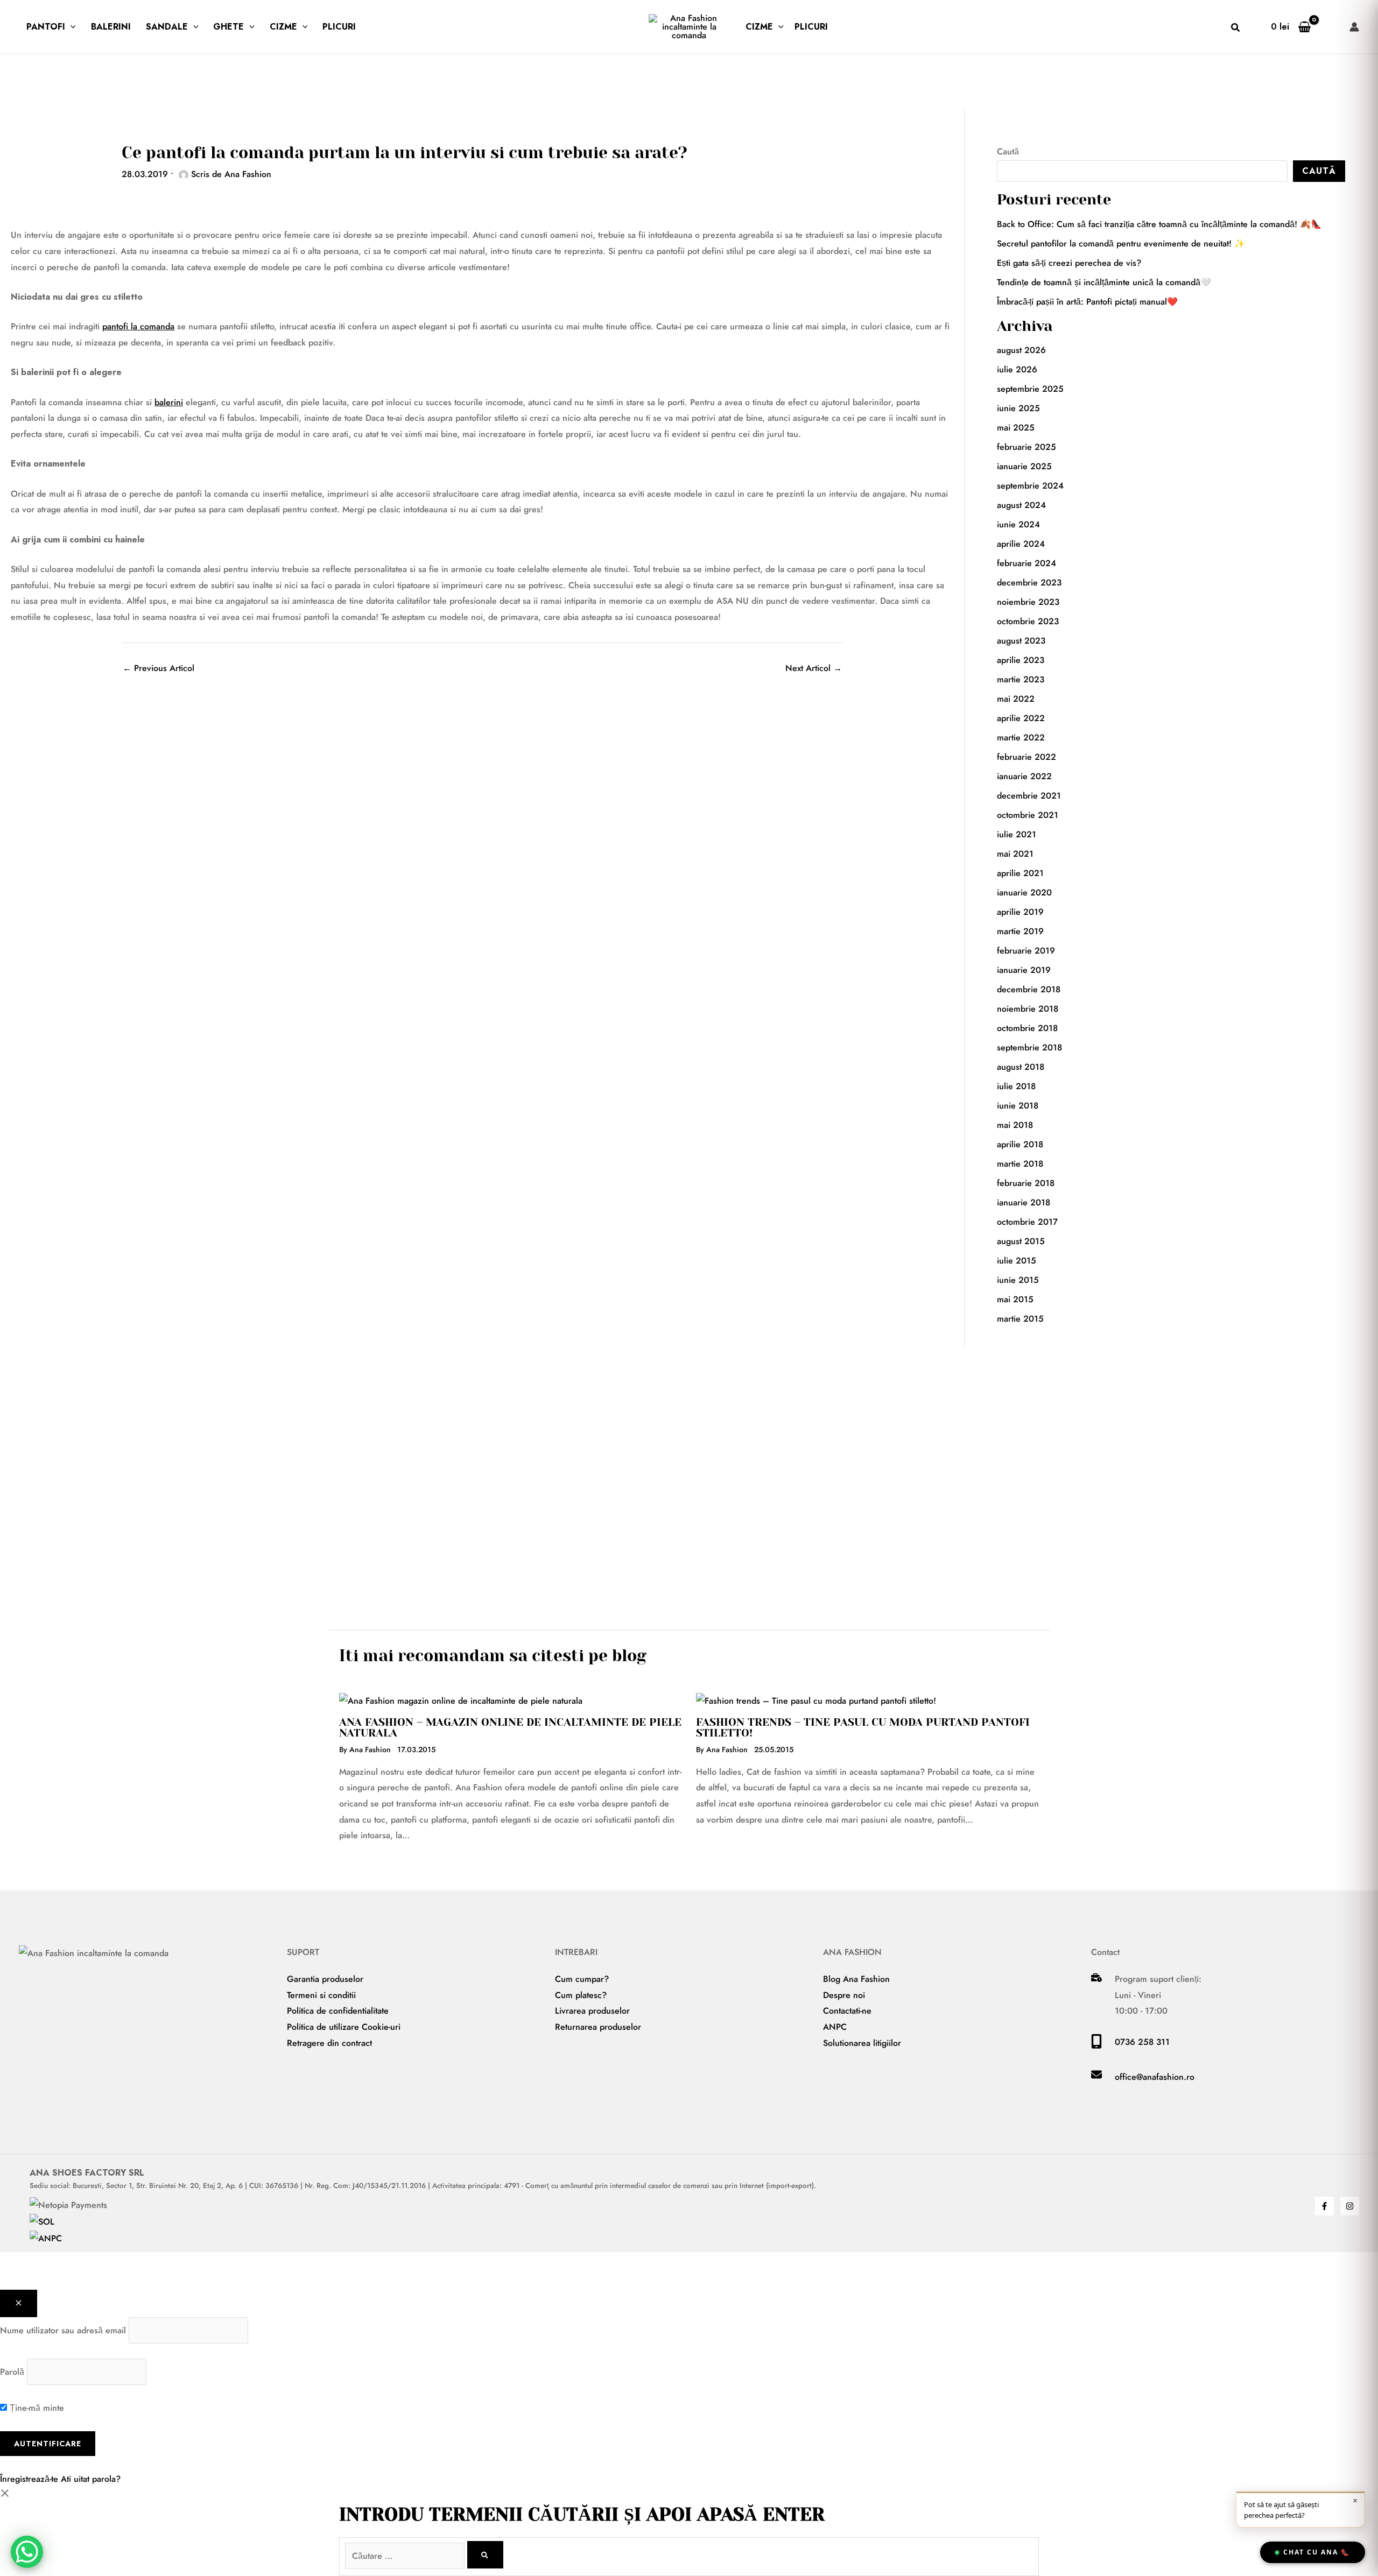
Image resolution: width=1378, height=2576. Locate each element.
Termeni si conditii (321, 1995)
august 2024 (1021, 505)
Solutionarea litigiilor (862, 2043)
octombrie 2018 (1027, 1028)
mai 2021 (1015, 854)
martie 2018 (1020, 1164)
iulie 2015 (1017, 1261)
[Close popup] (19, 2303)
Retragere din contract (329, 2043)
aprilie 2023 (1021, 660)
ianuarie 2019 (1024, 970)
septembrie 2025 (1030, 389)
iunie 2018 (1018, 1106)
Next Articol (814, 668)
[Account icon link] (1354, 27)
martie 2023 (1021, 679)
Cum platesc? (581, 1995)
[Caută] (485, 2555)
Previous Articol (159, 668)
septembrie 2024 (1030, 486)
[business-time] (1096, 1979)
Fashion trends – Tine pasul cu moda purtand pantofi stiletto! (863, 1728)
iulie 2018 (1016, 1086)
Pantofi (46, 27)
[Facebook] (1324, 2206)
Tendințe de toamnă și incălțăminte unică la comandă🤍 (1104, 282)
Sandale (167, 27)
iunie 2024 (1018, 524)
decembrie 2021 (1029, 796)
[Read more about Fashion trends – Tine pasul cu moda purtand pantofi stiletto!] (816, 1700)
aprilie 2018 (1020, 1144)
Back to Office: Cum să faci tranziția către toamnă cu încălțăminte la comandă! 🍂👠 (1159, 224)
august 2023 (1021, 641)
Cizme (283, 27)
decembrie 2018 (1029, 989)
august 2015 (1021, 1241)
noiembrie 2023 (1028, 602)
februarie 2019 (1026, 951)
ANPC (835, 2027)
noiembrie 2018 (1028, 1009)
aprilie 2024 (1021, 544)
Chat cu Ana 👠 (1317, 2552)
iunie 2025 (1018, 408)
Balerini (111, 27)
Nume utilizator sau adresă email (63, 2330)
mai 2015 (1015, 1299)
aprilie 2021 (1020, 873)
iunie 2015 (1018, 1280)
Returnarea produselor (598, 2027)
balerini (169, 402)
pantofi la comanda (138, 326)
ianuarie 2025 (1024, 466)
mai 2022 (1016, 699)
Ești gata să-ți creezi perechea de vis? (1069, 263)
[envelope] (1096, 2077)
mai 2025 (1016, 428)
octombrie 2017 (1027, 1222)
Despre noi (844, 1995)
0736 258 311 (1142, 2042)
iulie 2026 (1017, 369)
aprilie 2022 (1021, 718)
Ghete (229, 27)
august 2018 (1021, 1067)
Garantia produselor (325, 1979)
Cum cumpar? (582, 1979)
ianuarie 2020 (1024, 892)
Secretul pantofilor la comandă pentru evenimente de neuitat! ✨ (1121, 244)
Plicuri (339, 27)
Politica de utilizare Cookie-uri (344, 2027)
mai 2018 (1015, 1125)
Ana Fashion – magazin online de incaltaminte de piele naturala (510, 1728)
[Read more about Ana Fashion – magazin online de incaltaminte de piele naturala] (461, 1700)
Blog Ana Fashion (856, 1979)
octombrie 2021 (1028, 815)
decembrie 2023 (1029, 583)
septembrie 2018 (1029, 1047)
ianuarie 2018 (1024, 1202)
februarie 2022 (1027, 757)
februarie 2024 (1027, 563)
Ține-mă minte (36, 2408)
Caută (1008, 151)
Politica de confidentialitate (338, 2011)
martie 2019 (1020, 931)
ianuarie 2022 (1024, 776)
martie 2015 (1020, 1319)
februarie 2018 (1026, 1183)
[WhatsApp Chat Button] (27, 2552)
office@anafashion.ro (1155, 2077)
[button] (71, 27)
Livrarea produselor (592, 2011)
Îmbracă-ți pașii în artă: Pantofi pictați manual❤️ (1087, 302)
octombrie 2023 (1028, 621)
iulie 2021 (1017, 834)
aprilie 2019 (1020, 912)
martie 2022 (1021, 737)
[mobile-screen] (1096, 2046)
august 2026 (1021, 350)
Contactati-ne (847, 2011)
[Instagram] (1350, 2206)
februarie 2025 (1027, 447)
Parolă (12, 2372)
